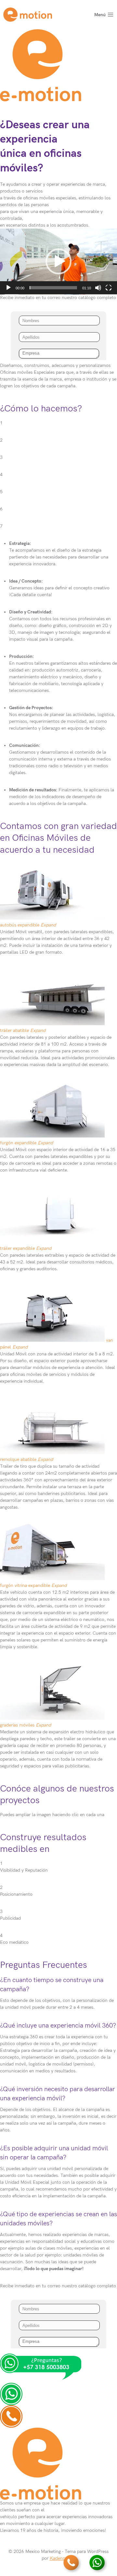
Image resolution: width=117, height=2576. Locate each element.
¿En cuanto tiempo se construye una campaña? (52, 1985)
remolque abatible (19, 1459)
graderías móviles (18, 1725)
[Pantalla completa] (109, 288)
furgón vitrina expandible (25, 1585)
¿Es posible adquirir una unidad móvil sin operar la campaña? (54, 2153)
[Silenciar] (98, 288)
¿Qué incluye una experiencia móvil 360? (58, 2026)
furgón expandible (18, 1143)
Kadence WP (63, 2558)
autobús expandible (20, 925)
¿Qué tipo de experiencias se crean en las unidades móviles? (58, 2219)
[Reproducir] (8, 288)
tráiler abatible (14, 1030)
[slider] (53, 288)
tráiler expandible (17, 1248)
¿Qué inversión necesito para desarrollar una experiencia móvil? (58, 2094)
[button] (58, 261)
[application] (58, 262)
